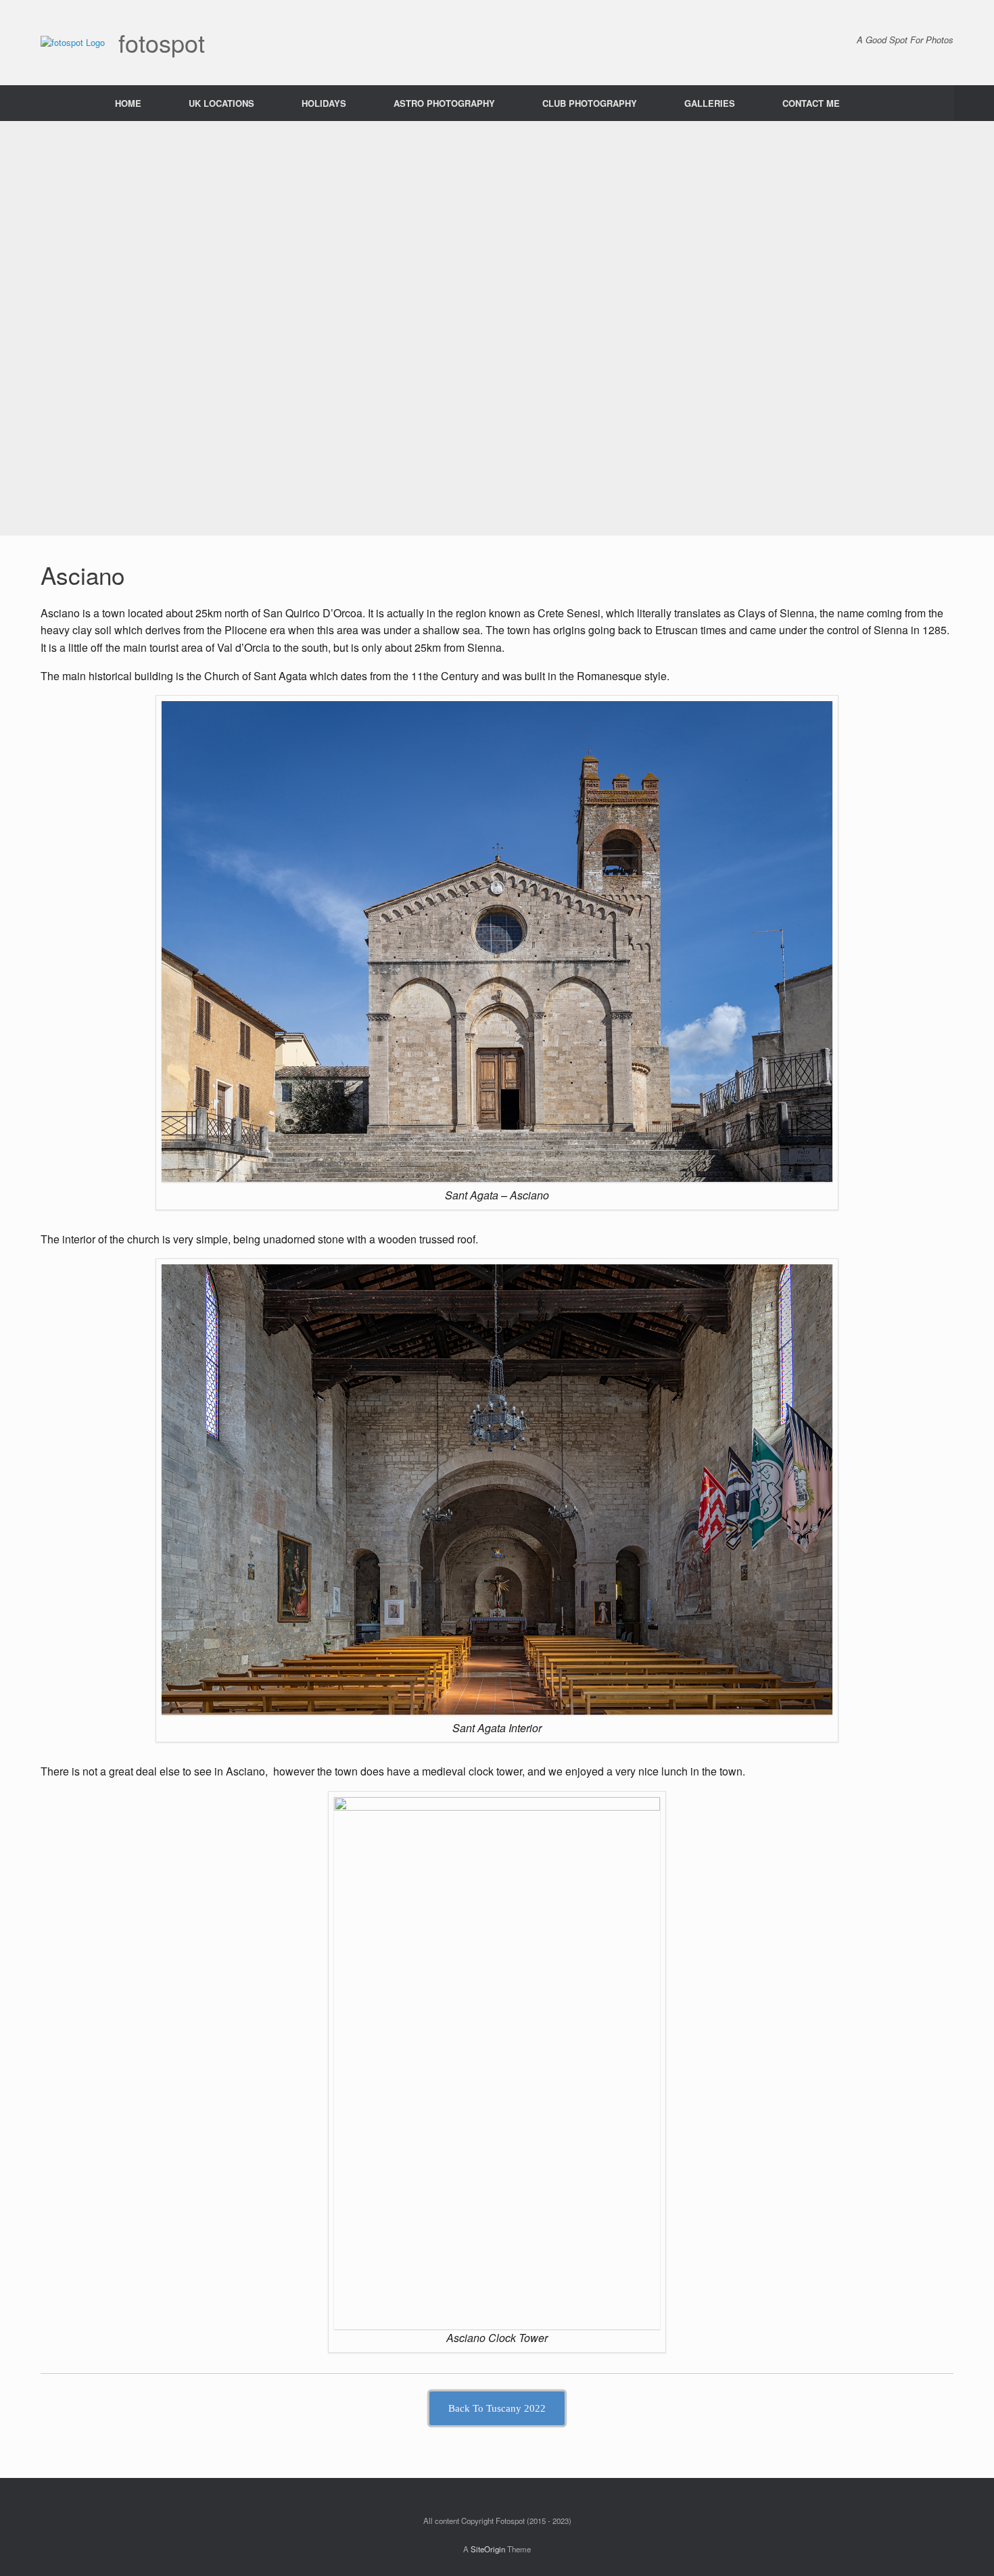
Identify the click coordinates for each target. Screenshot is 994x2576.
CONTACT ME (811, 103)
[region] (497, 328)
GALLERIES (710, 103)
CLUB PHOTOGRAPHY (590, 103)
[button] (974, 103)
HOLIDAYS (324, 103)
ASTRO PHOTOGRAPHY (444, 103)
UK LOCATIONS (221, 103)
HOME (128, 103)
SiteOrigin (488, 2549)
